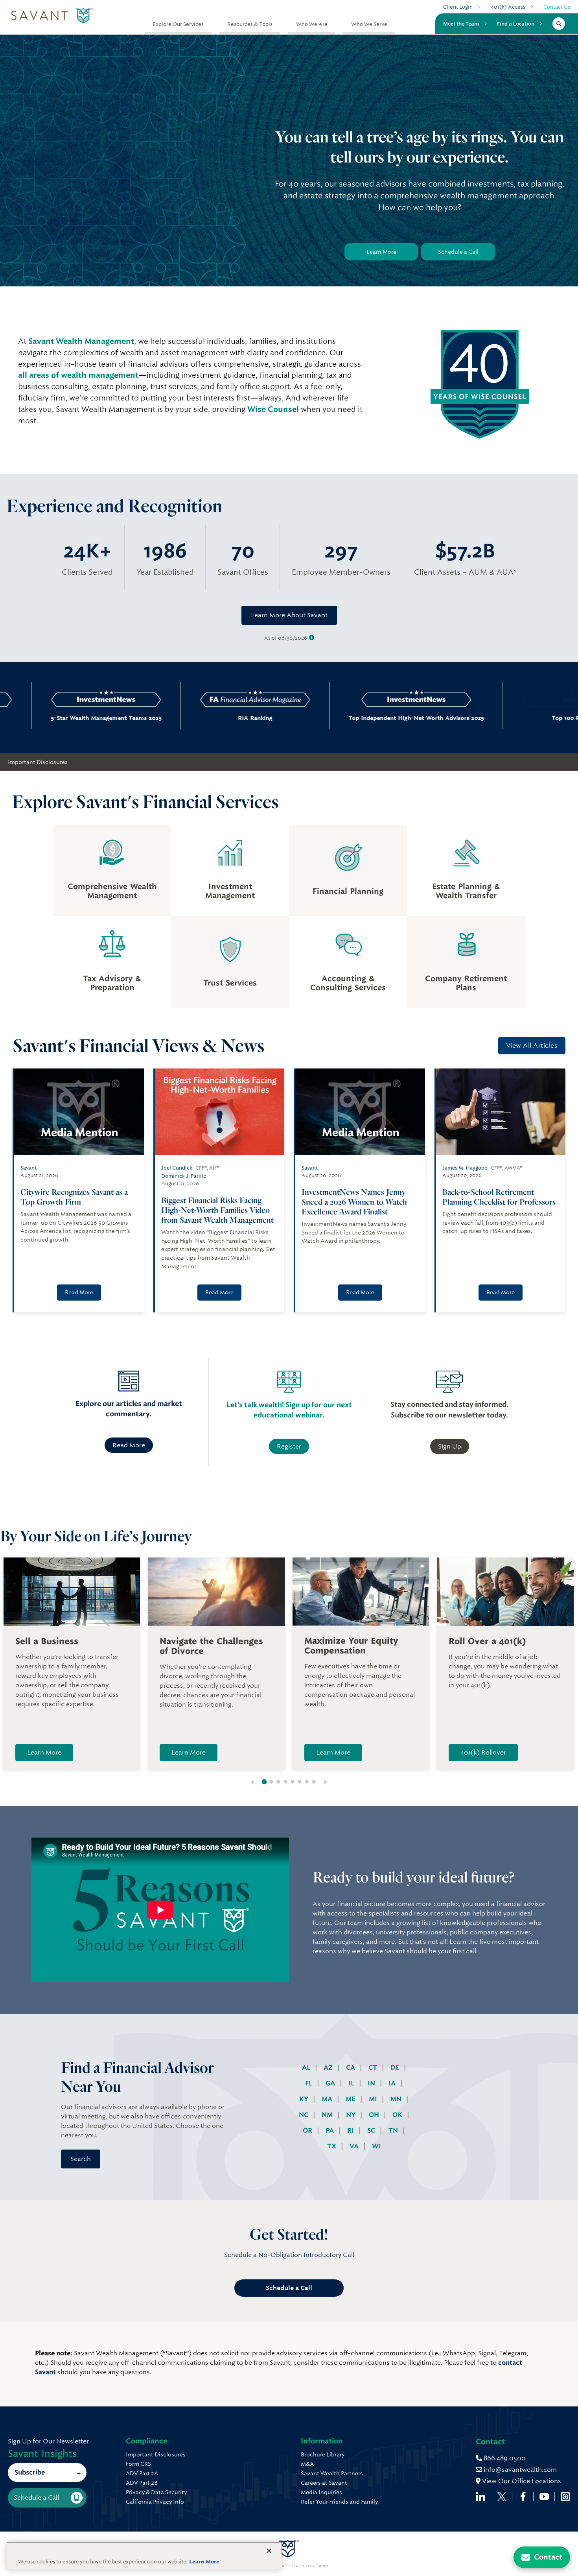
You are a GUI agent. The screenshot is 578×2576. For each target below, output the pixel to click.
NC (304, 2115)
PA (330, 2130)
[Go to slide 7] (307, 1782)
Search (81, 2159)
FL (309, 2083)
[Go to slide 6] (300, 1782)
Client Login (458, 7)
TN (394, 2130)
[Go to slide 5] (293, 1782)
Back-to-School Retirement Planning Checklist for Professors (499, 1197)
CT (374, 2068)
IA (393, 2083)
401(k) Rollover (483, 1752)
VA (355, 2146)
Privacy (307, 2566)
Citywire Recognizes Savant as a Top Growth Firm (74, 1197)
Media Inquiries (321, 2492)
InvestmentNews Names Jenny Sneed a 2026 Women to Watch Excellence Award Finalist (354, 1202)
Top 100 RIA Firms (503, 718)
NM (328, 2115)
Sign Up (450, 1446)
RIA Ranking (181, 718)
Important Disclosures (38, 762)
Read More (79, 1292)
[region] (144, 2556)
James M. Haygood (465, 1168)
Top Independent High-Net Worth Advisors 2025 (342, 718)
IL (352, 2083)
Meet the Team (461, 24)
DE (396, 2068)
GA (331, 2083)
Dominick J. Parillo (184, 1176)
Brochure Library (323, 2454)
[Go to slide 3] (278, 1782)
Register (289, 1446)
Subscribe (30, 2472)
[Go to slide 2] (271, 1782)
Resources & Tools (250, 24)
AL (307, 2068)
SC (372, 2130)
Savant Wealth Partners (332, 2473)
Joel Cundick (177, 1168)
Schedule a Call (458, 252)
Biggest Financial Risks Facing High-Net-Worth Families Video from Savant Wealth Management (217, 1210)
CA (351, 2068)
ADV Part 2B (142, 2483)
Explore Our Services (178, 24)
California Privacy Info (155, 2502)
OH (375, 2115)
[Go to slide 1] (264, 1782)
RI (351, 2130)
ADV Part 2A (142, 2473)
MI (374, 2099)
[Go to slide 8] (314, 1782)
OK (398, 2115)
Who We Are (312, 24)
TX (332, 2146)
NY (352, 2115)
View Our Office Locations (521, 2481)
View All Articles (532, 1045)
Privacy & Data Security (156, 2492)
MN (397, 2099)
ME (351, 2099)
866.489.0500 (504, 2458)
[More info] (312, 638)
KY (305, 2099)
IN (372, 2083)
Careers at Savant (324, 2483)
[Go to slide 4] (285, 1782)
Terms (322, 2566)
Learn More (381, 252)
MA (328, 2099)
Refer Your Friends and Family (339, 2502)
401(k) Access (508, 7)
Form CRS (138, 2464)
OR (308, 2130)
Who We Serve (369, 24)
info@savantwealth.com (520, 2470)
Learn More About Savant (289, 615)
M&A (307, 2464)
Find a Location (516, 24)
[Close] (269, 2551)
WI (376, 2146)
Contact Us (557, 7)
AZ (329, 2068)
